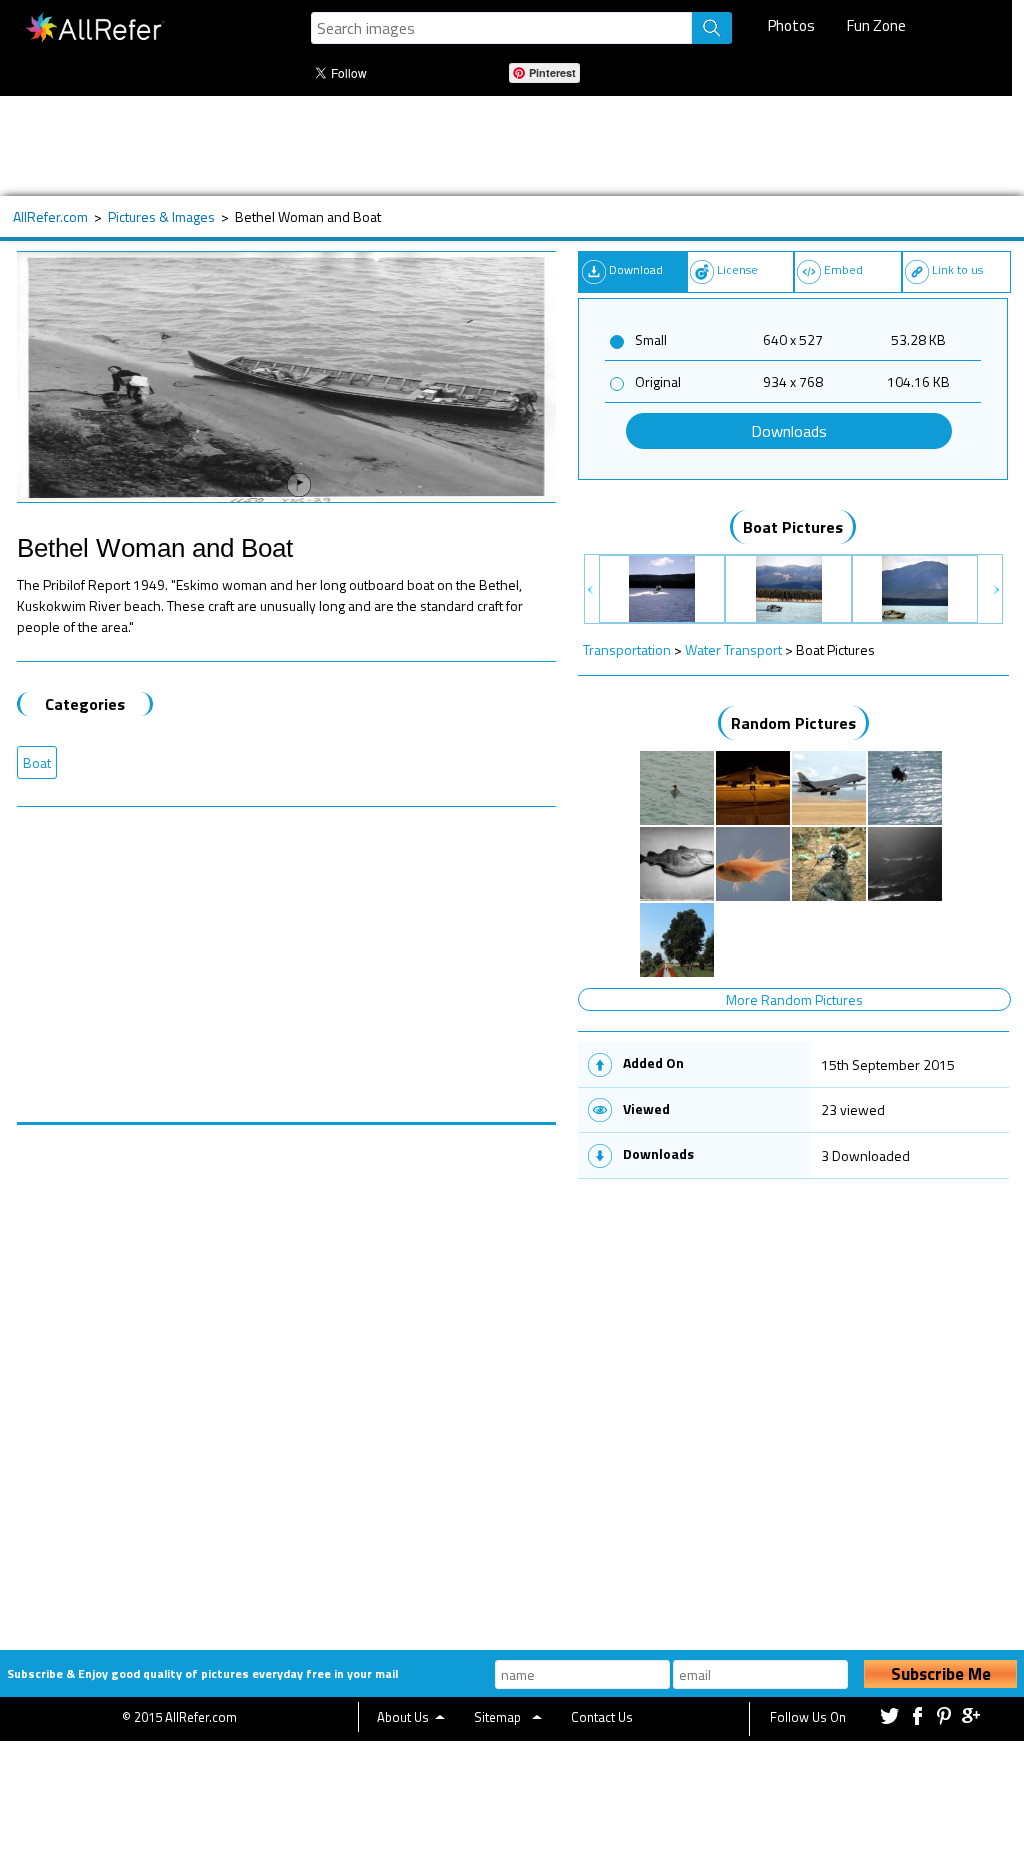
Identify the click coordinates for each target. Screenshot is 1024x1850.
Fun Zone (876, 25)
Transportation (627, 649)
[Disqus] (286, 1375)
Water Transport (733, 649)
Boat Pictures (793, 527)
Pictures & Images (161, 216)
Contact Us (602, 1717)
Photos (791, 25)
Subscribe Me (941, 1674)
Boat (37, 762)
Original (658, 381)
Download (636, 269)
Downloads (789, 431)
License (737, 269)
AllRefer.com (50, 216)
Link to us (957, 269)
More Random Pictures (794, 999)
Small (651, 339)
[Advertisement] (502, 146)
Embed (843, 269)
